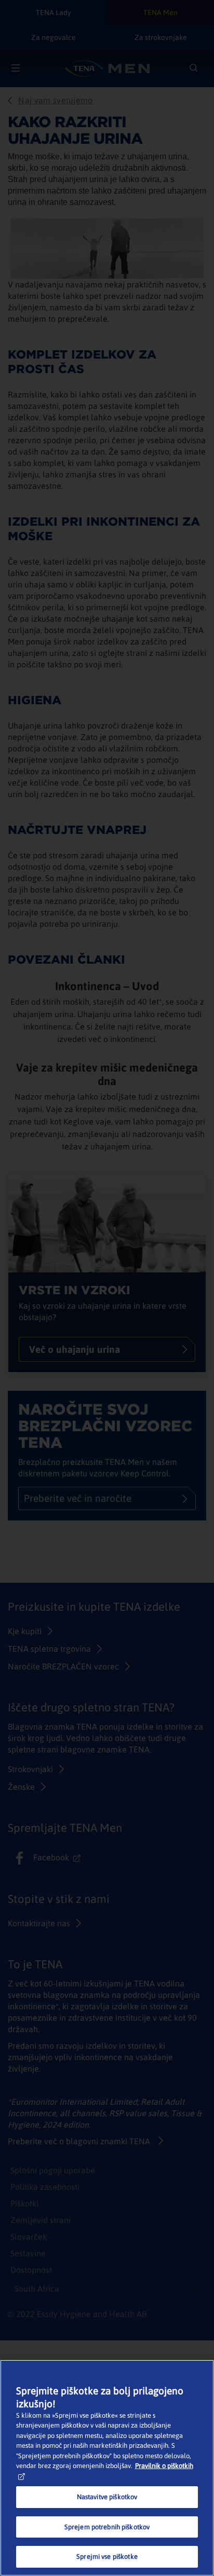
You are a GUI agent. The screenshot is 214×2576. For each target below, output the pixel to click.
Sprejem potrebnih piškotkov (107, 2527)
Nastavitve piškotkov (107, 2497)
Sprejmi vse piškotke (107, 2557)
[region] (107, 2468)
